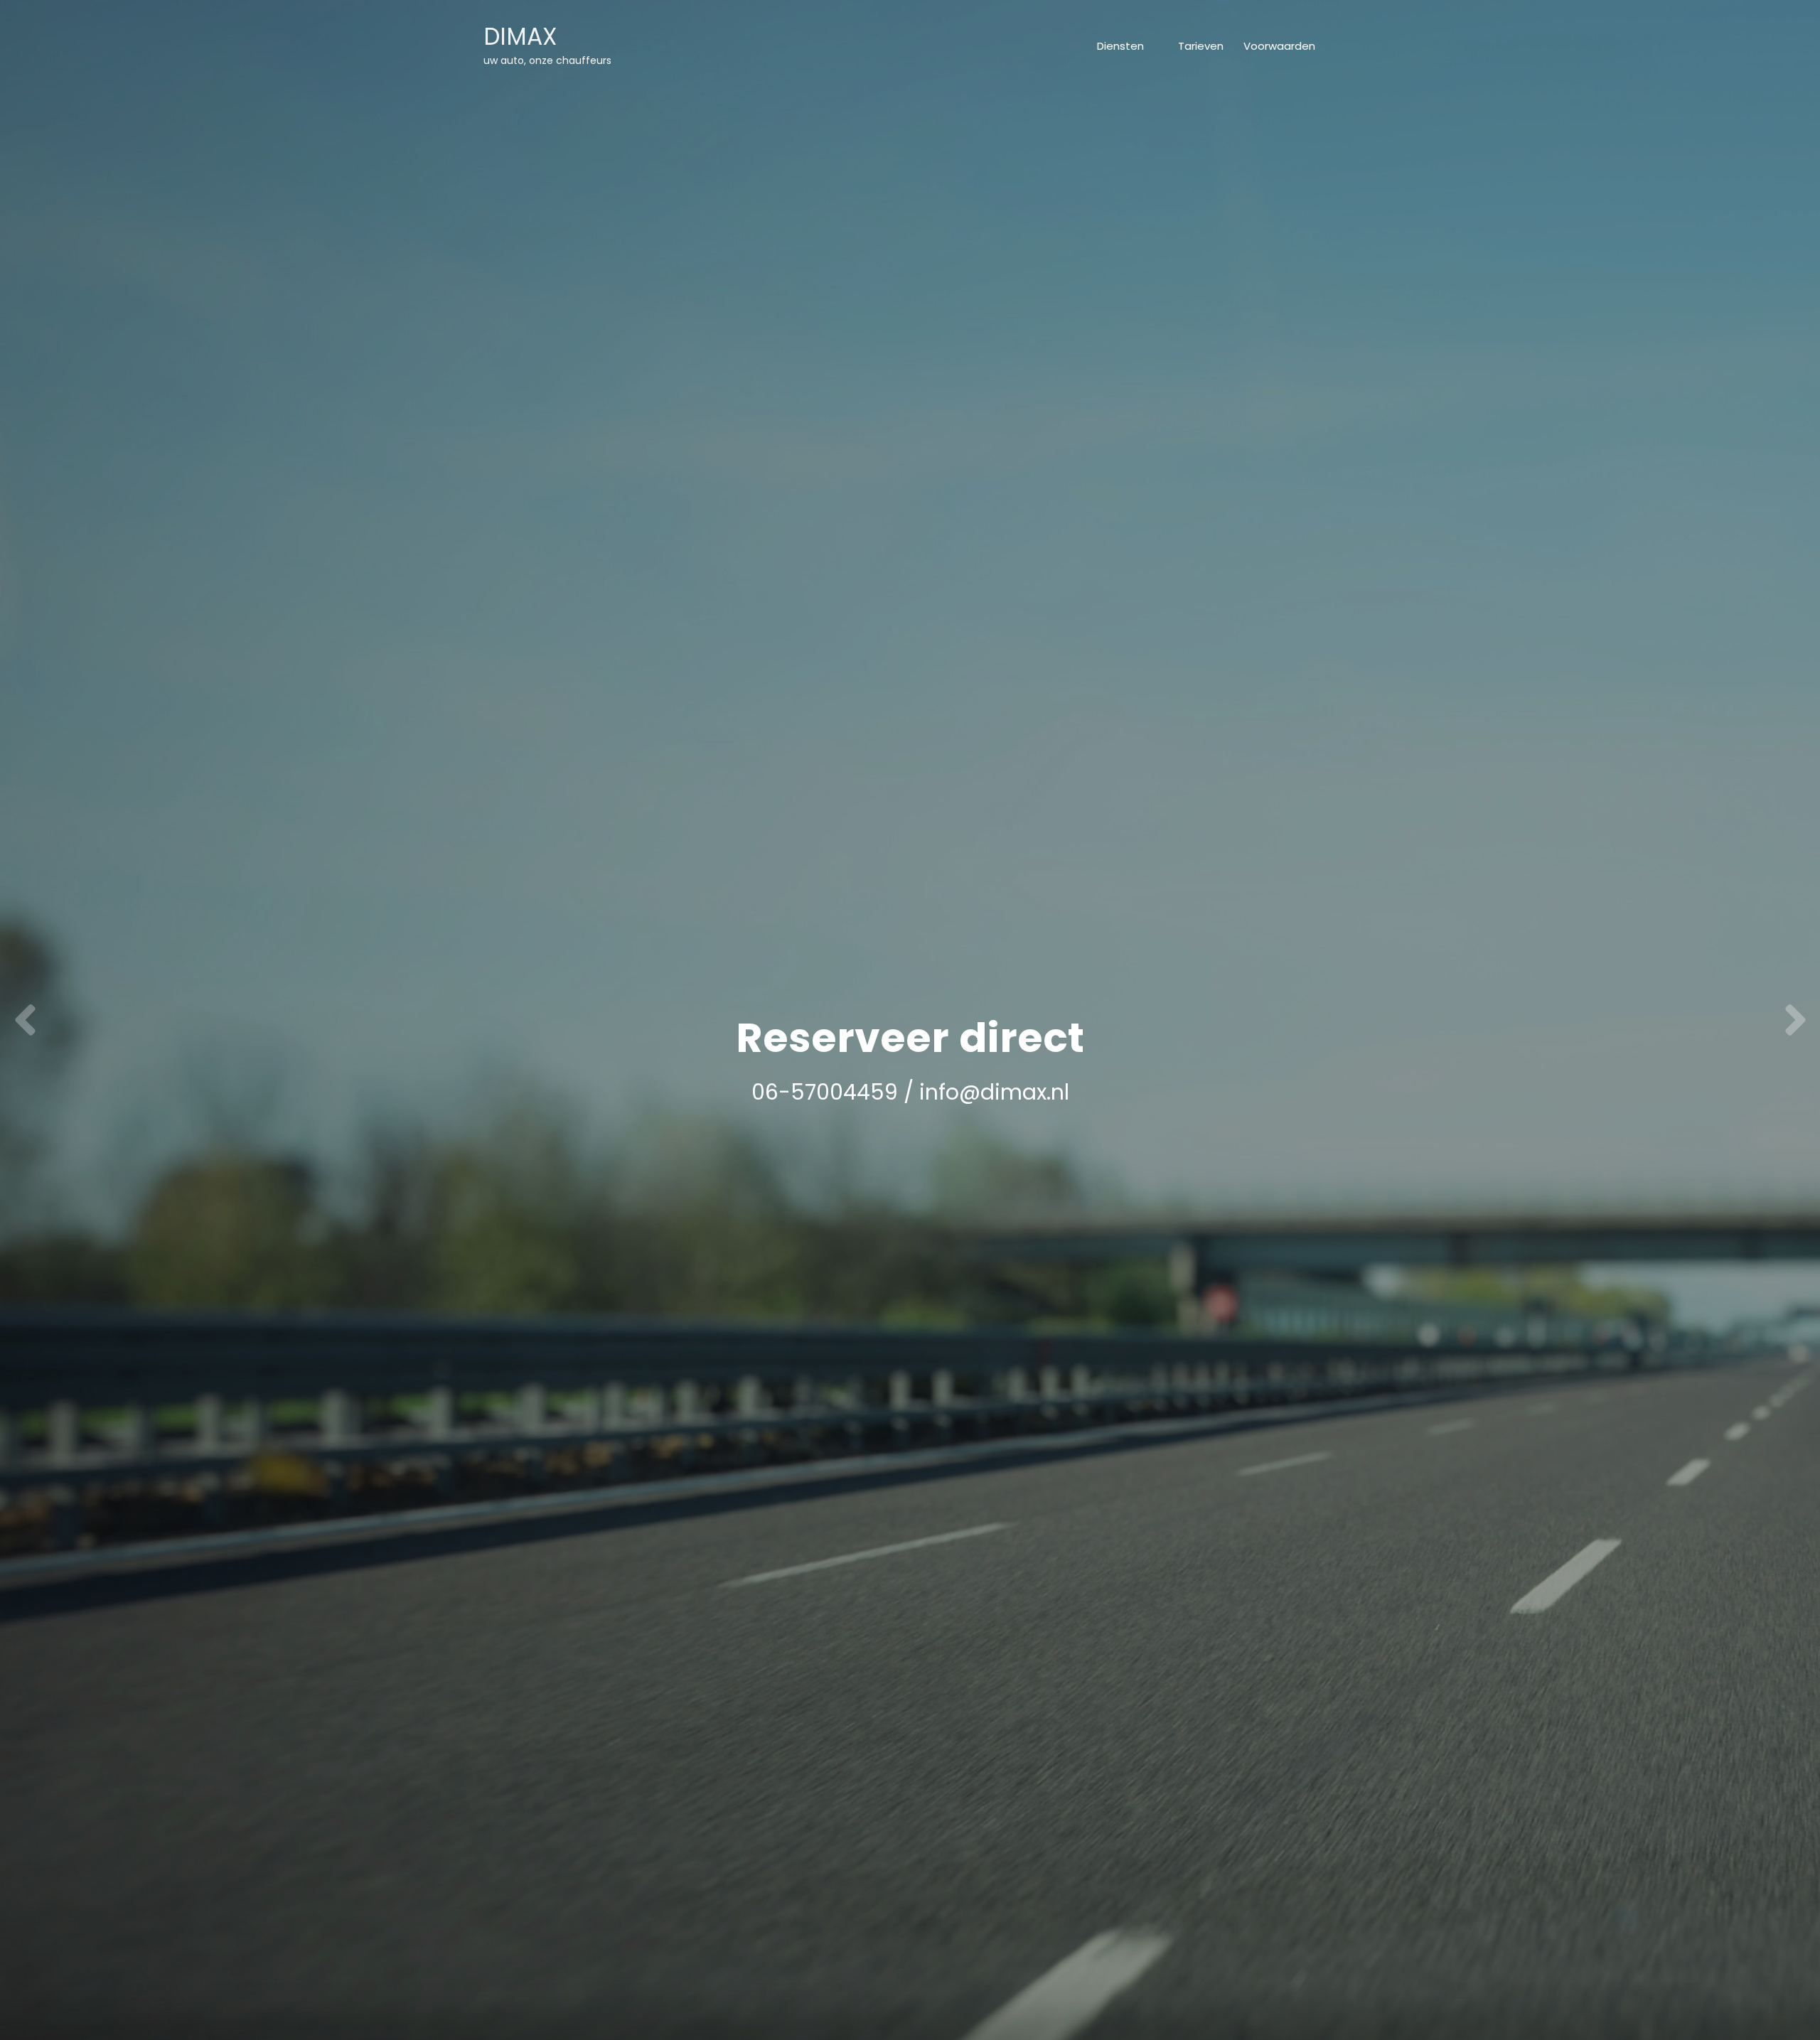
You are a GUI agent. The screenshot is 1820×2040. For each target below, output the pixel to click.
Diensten (1120, 46)
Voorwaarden (1279, 46)
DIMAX (520, 37)
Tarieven (1201, 46)
